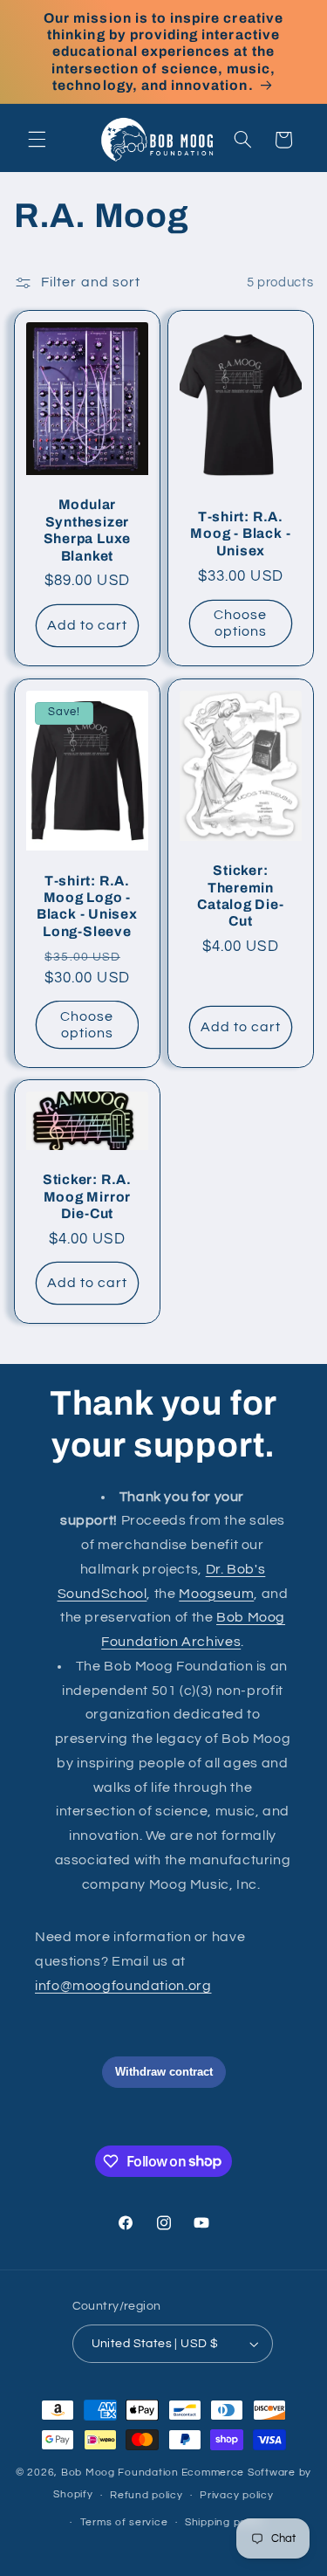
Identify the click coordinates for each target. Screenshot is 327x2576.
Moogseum (216, 1594)
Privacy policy (236, 2495)
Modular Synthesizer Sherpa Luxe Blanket (87, 530)
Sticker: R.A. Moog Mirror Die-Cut (87, 1197)
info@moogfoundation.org (123, 1986)
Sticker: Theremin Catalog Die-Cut (240, 895)
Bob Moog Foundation (120, 2473)
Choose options (240, 623)
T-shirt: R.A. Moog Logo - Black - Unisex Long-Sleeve (87, 905)
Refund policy (146, 2495)
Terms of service (124, 2522)
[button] (37, 140)
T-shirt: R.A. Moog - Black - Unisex (240, 534)
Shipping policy (225, 2522)
